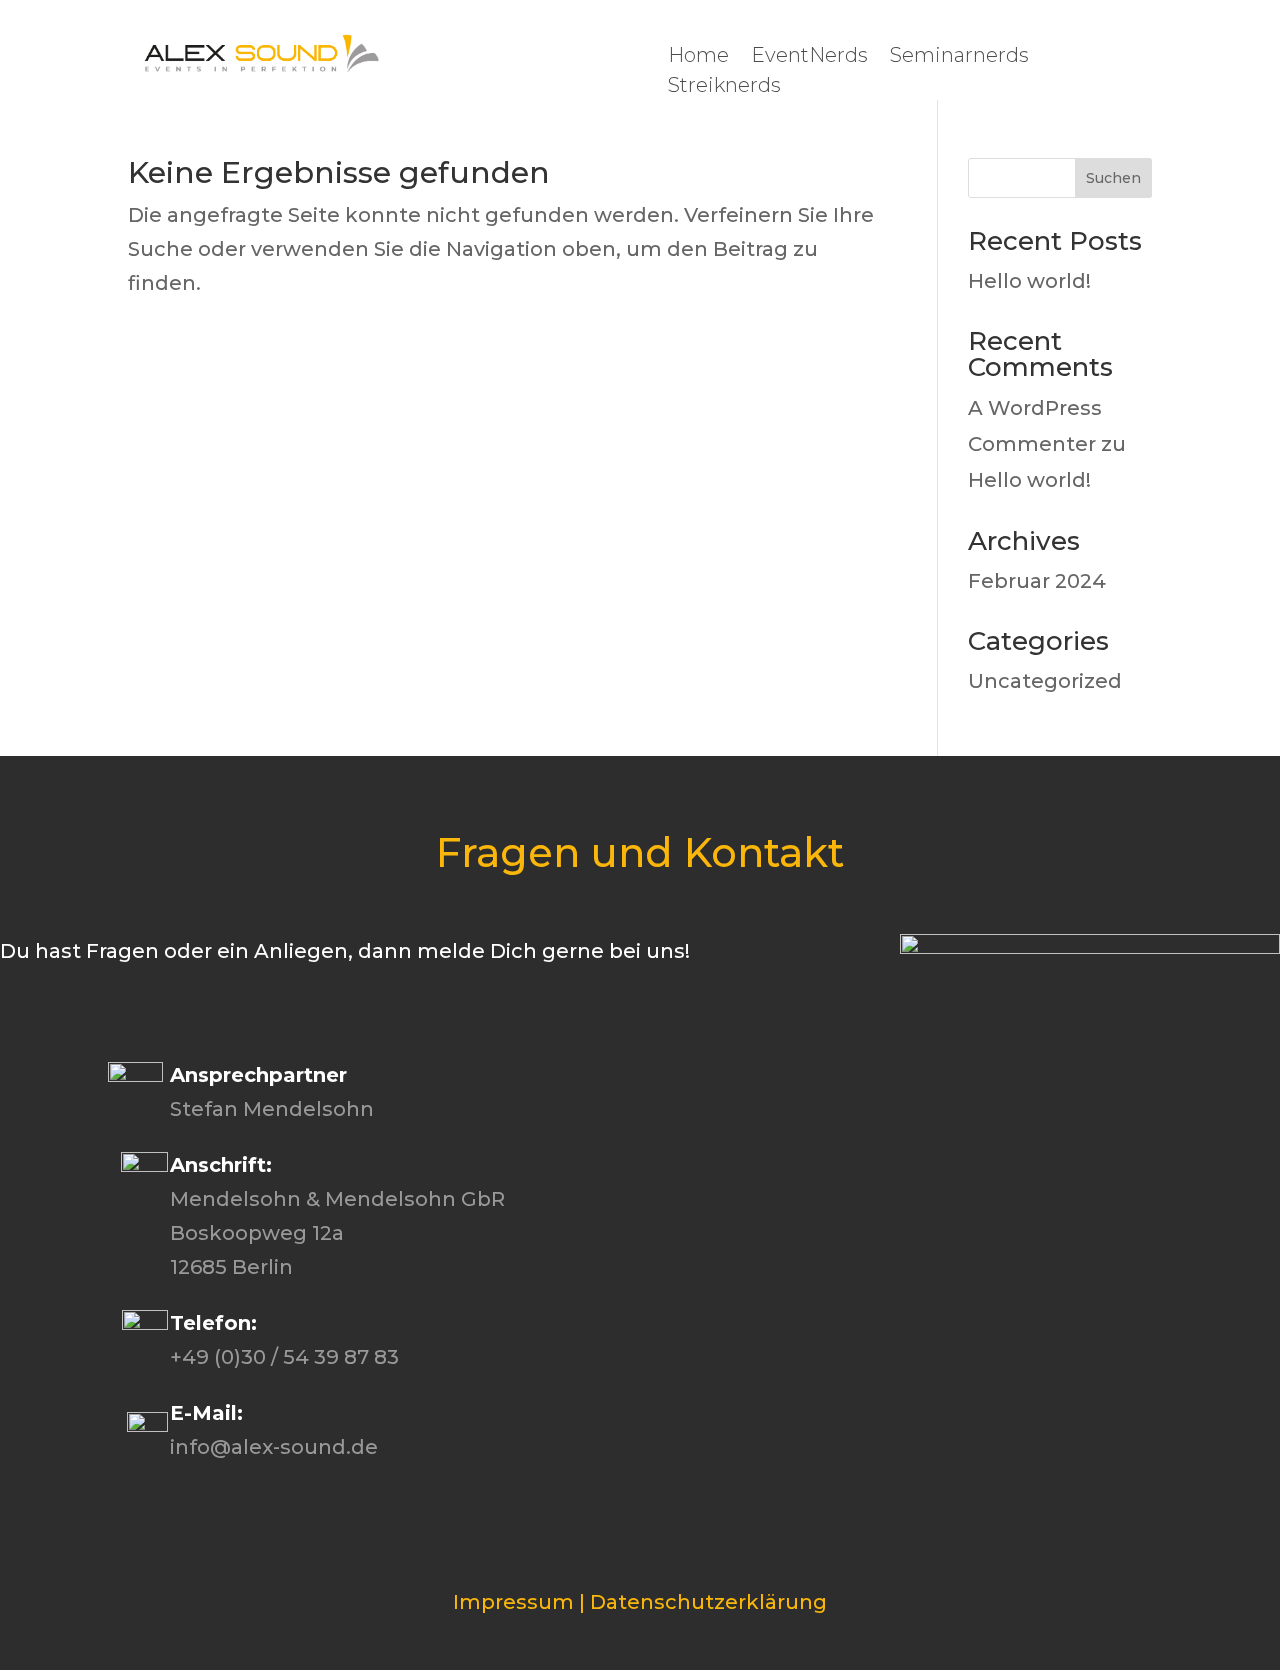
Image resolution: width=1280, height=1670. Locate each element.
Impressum (513, 1602)
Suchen (1113, 178)
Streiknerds (724, 87)
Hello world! (1029, 281)
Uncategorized (1045, 681)
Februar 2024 (1037, 581)
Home (698, 57)
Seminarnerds (959, 57)
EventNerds (809, 57)
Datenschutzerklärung (708, 1602)
